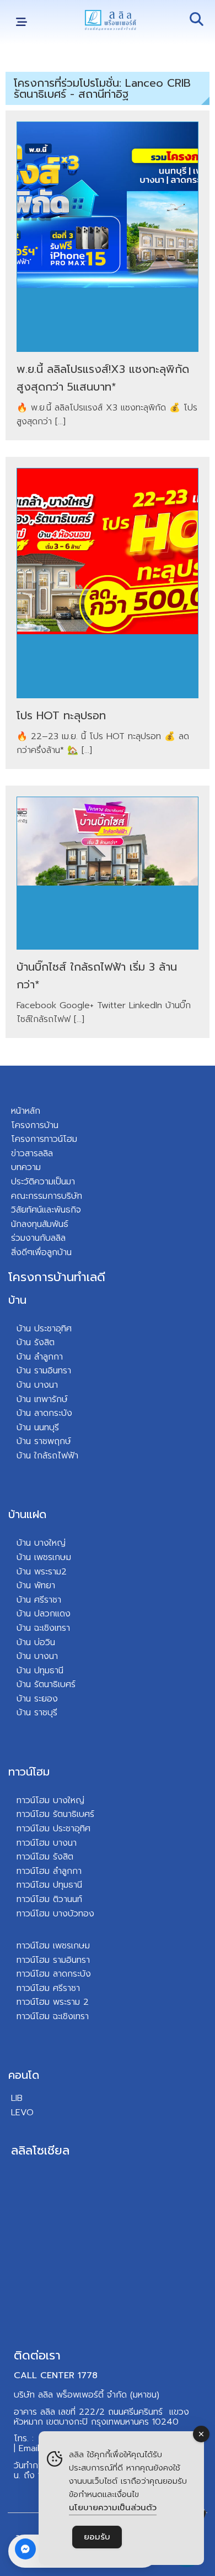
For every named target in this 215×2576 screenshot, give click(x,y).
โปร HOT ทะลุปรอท (61, 715)
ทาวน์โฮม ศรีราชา (48, 1988)
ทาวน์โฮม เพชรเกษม (53, 1946)
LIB (17, 2098)
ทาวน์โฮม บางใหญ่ (50, 1800)
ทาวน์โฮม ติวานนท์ (49, 1899)
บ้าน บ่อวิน (36, 1642)
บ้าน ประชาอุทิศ (44, 1329)
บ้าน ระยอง (37, 1699)
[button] (21, 22)
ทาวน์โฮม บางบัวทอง (55, 1914)
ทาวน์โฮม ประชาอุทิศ (53, 1829)
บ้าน (17, 1300)
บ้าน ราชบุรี (37, 1713)
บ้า (21, 1456)
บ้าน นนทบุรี (38, 1427)
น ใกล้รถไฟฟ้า (52, 1456)
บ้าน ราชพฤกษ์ (44, 1441)
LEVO (22, 2113)
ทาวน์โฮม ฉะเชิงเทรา (53, 2016)
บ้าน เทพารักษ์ (42, 1399)
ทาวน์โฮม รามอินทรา (53, 1960)
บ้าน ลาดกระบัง (44, 1413)
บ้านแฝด (27, 1514)
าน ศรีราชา (42, 1600)
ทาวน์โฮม (29, 1772)
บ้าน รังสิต (36, 1342)
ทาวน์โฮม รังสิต (45, 1857)
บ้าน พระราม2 (42, 1572)
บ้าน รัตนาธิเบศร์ (46, 1684)
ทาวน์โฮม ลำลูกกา (49, 1871)
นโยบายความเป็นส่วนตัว (113, 2507)
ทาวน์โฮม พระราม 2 (53, 2002)
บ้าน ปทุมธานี (40, 1671)
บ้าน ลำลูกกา (40, 1357)
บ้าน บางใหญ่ (41, 1543)
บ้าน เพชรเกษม (44, 1557)
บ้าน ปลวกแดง (44, 1614)
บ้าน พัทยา (36, 1585)
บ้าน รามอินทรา (44, 1371)
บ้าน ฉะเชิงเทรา (43, 1628)
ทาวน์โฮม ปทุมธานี (49, 1885)
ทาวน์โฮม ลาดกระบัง (54, 1974)
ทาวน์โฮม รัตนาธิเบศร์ (55, 1814)
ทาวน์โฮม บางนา (47, 1843)
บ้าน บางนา (37, 1385)
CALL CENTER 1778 (56, 2375)
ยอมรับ (97, 2537)
